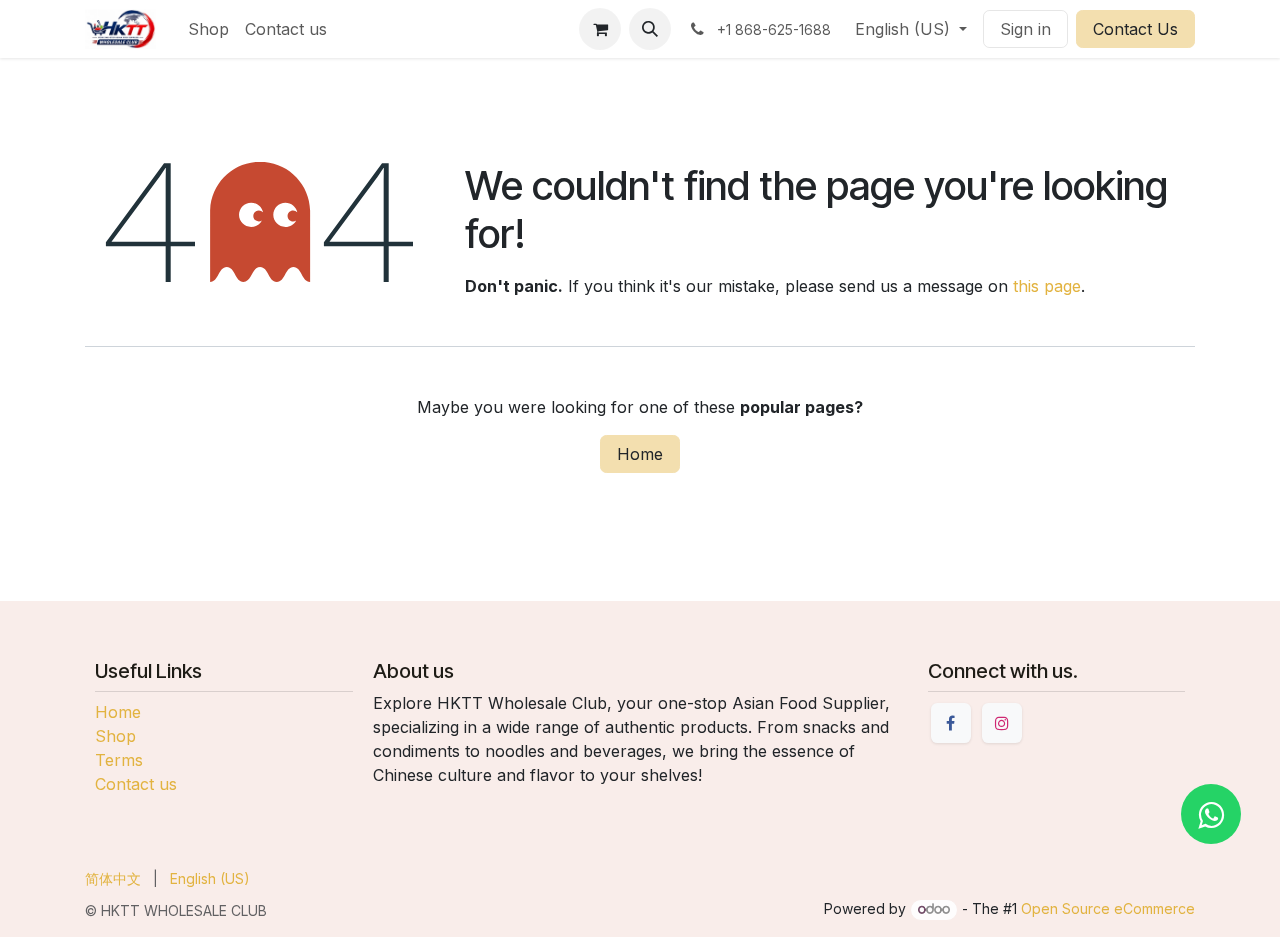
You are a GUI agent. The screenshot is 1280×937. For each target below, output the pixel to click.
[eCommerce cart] (600, 29)
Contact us (136, 784)
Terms (119, 760)
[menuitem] (208, 29)
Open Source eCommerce (1108, 908)
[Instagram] (1002, 723)
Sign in (1025, 29)
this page (1047, 286)
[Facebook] (951, 723)
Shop (115, 736)
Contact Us (1135, 29)
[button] (650, 29)
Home (640, 454)
